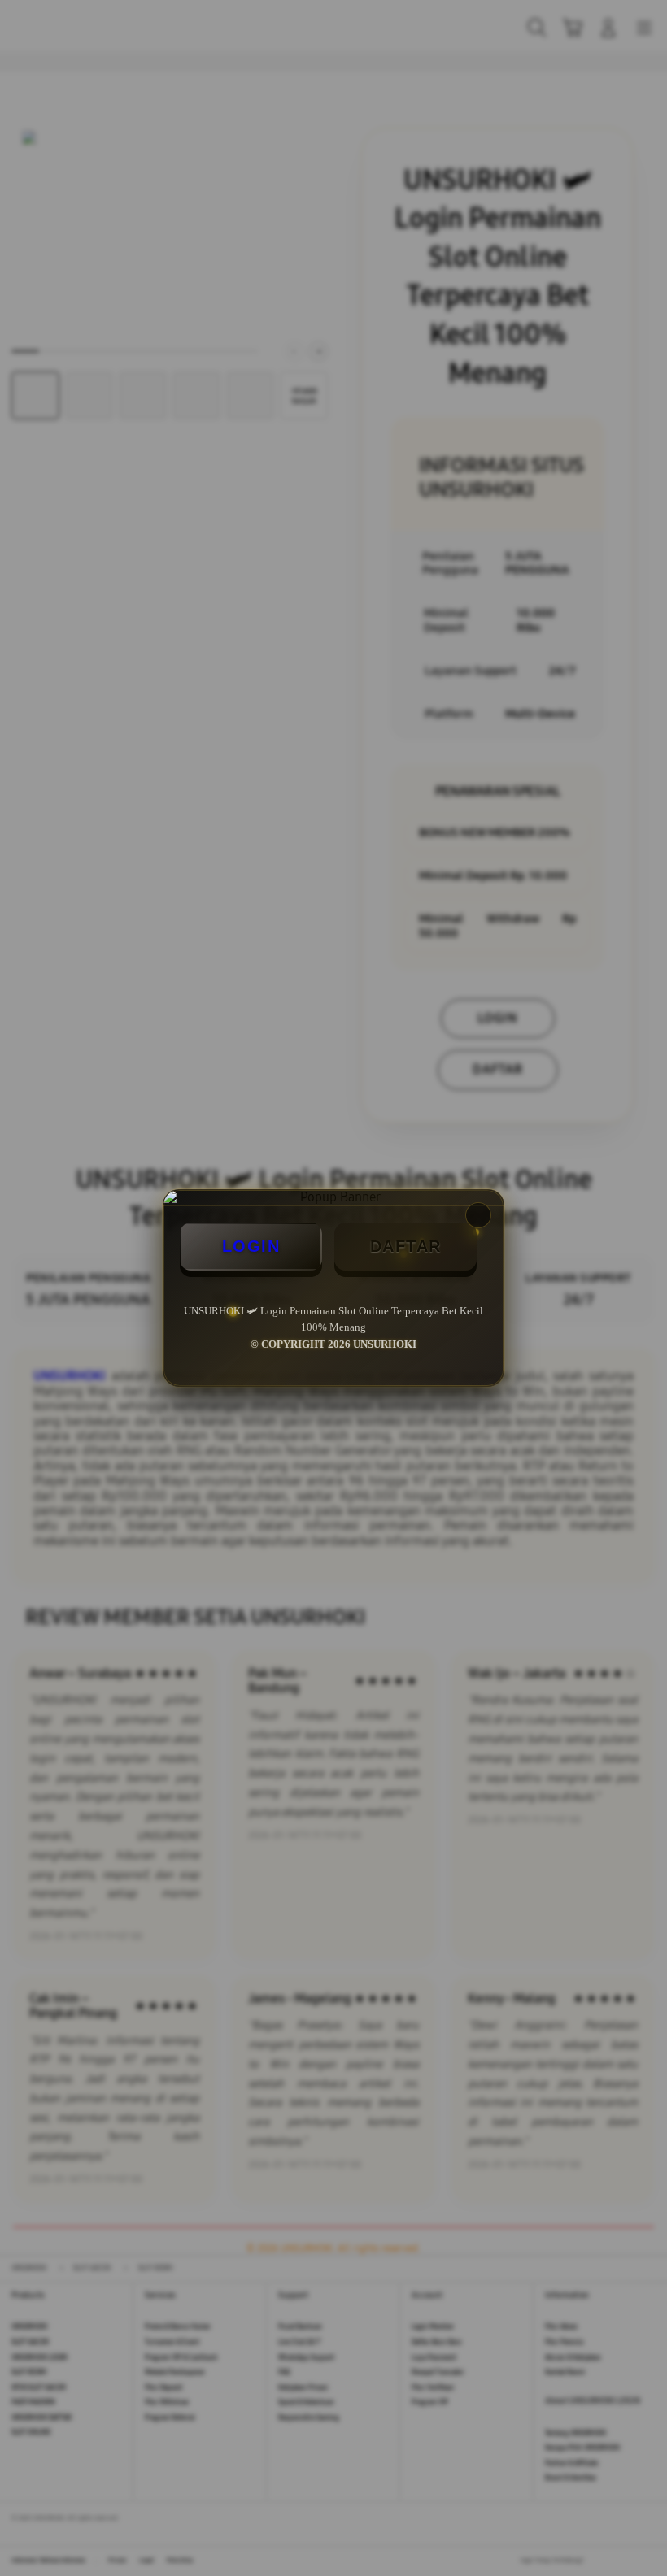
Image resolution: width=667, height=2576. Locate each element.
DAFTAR (406, 1246)
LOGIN (251, 1246)
